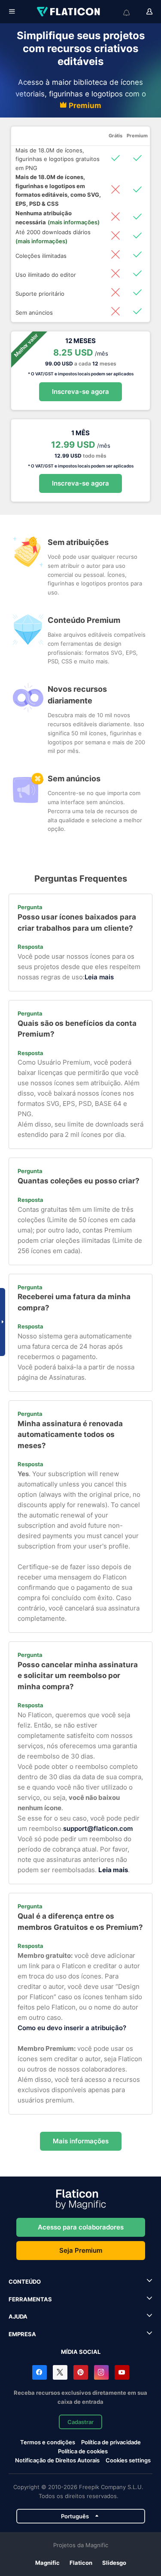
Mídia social (81, 2352)
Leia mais (99, 977)
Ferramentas (30, 2299)
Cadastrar (80, 2422)
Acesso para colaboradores (81, 2227)
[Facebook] (39, 2372)
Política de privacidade (111, 2442)
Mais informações (81, 2141)
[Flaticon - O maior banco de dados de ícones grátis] (69, 12)
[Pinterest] (81, 2372)
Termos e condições (48, 2442)
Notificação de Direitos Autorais (57, 2460)
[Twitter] (60, 2372)
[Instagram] (101, 2372)
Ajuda (18, 2316)
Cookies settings (128, 2460)
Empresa (22, 2334)
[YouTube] (122, 2372)
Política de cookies (83, 2451)
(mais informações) (74, 222)
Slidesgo (114, 2563)
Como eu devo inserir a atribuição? (72, 2028)
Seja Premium (81, 2250)
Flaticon (81, 2563)
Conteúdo (25, 2282)
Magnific (47, 2563)
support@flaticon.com (98, 1828)
